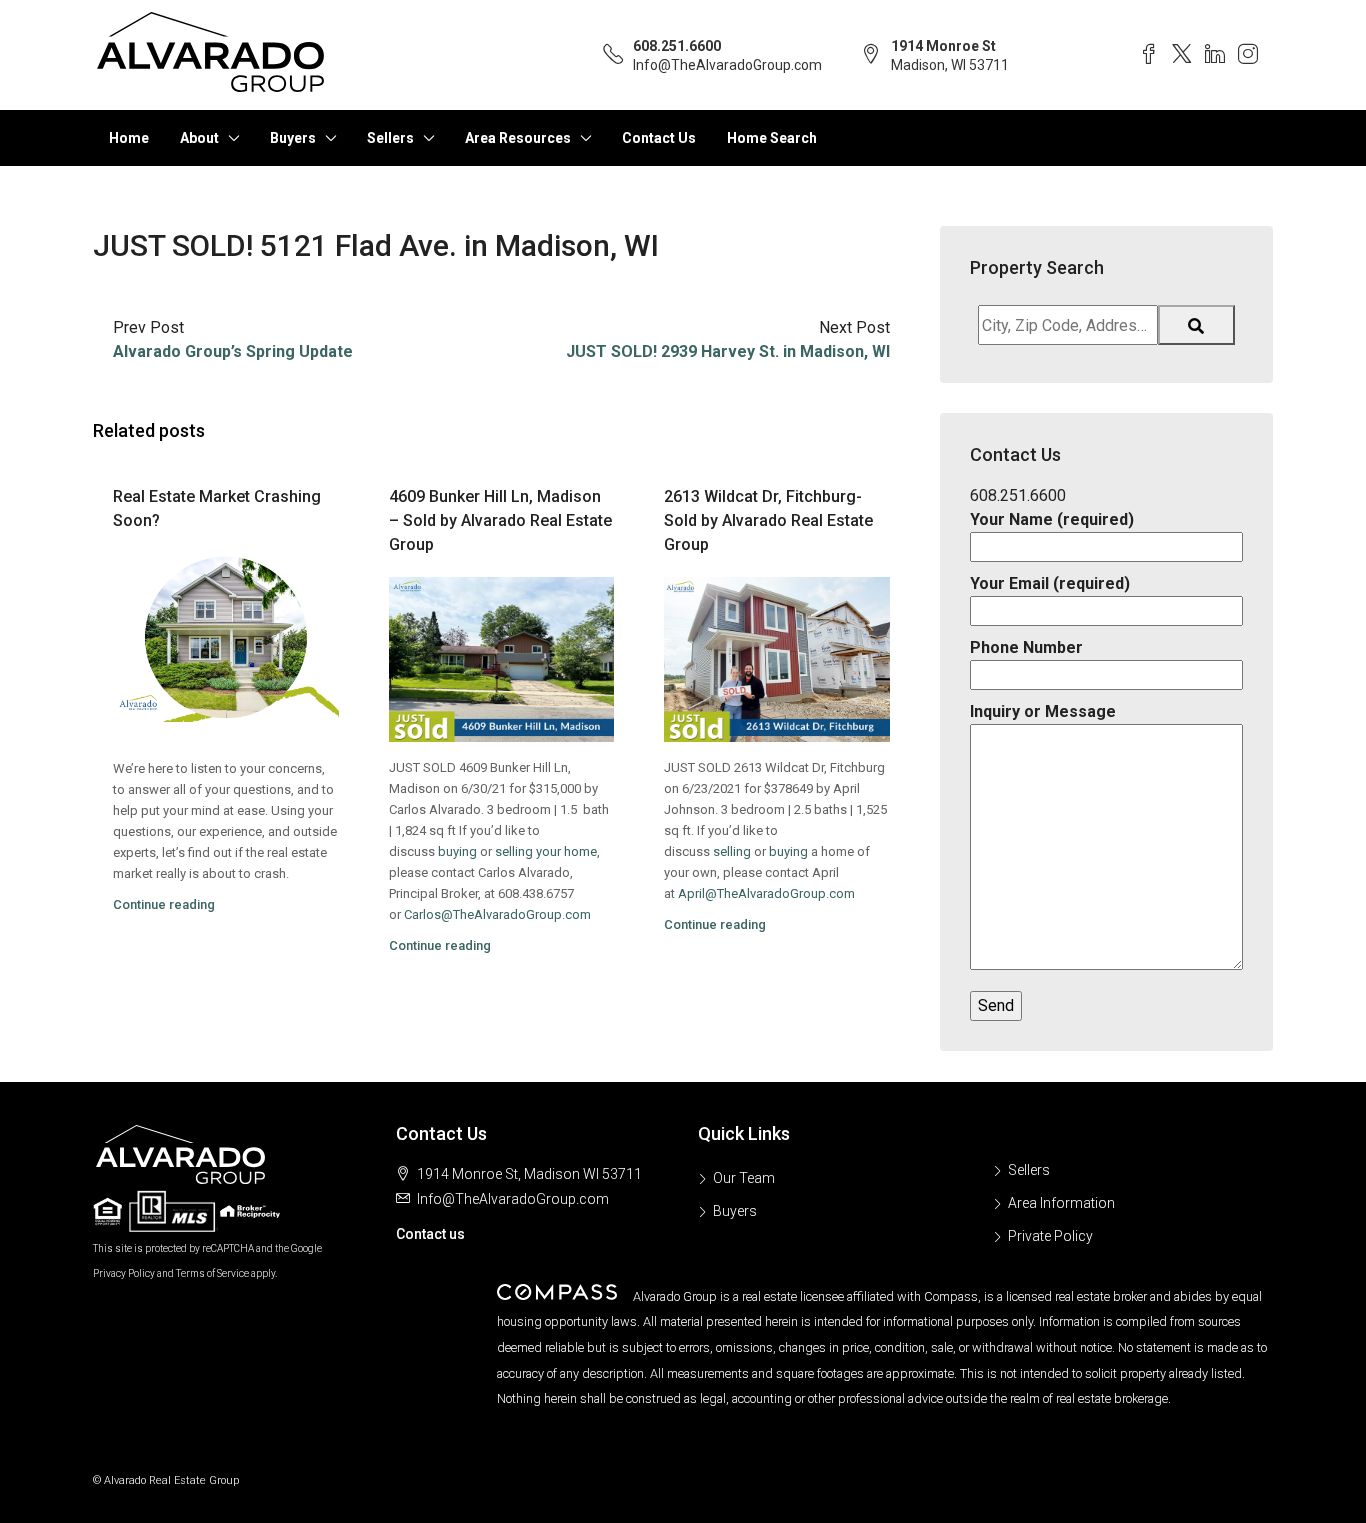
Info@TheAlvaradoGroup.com (727, 65)
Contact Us (659, 138)
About (199, 138)
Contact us (430, 1234)
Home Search (772, 138)
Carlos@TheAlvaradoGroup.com (497, 914)
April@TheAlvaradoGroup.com (766, 893)
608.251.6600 (677, 46)
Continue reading (164, 904)
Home (129, 138)
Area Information (1061, 1203)
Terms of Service (212, 1273)
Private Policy (1050, 1236)
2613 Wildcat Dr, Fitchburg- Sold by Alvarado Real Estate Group (768, 520)
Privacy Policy (124, 1273)
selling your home (546, 851)
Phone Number (1026, 647)
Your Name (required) (1052, 519)
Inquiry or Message (1043, 711)
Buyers (293, 138)
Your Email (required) (1050, 583)
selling (732, 851)
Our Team (744, 1178)
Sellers (390, 138)
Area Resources (518, 138)
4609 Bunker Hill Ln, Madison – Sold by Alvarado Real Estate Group (500, 520)
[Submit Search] (1196, 325)
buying (457, 851)
